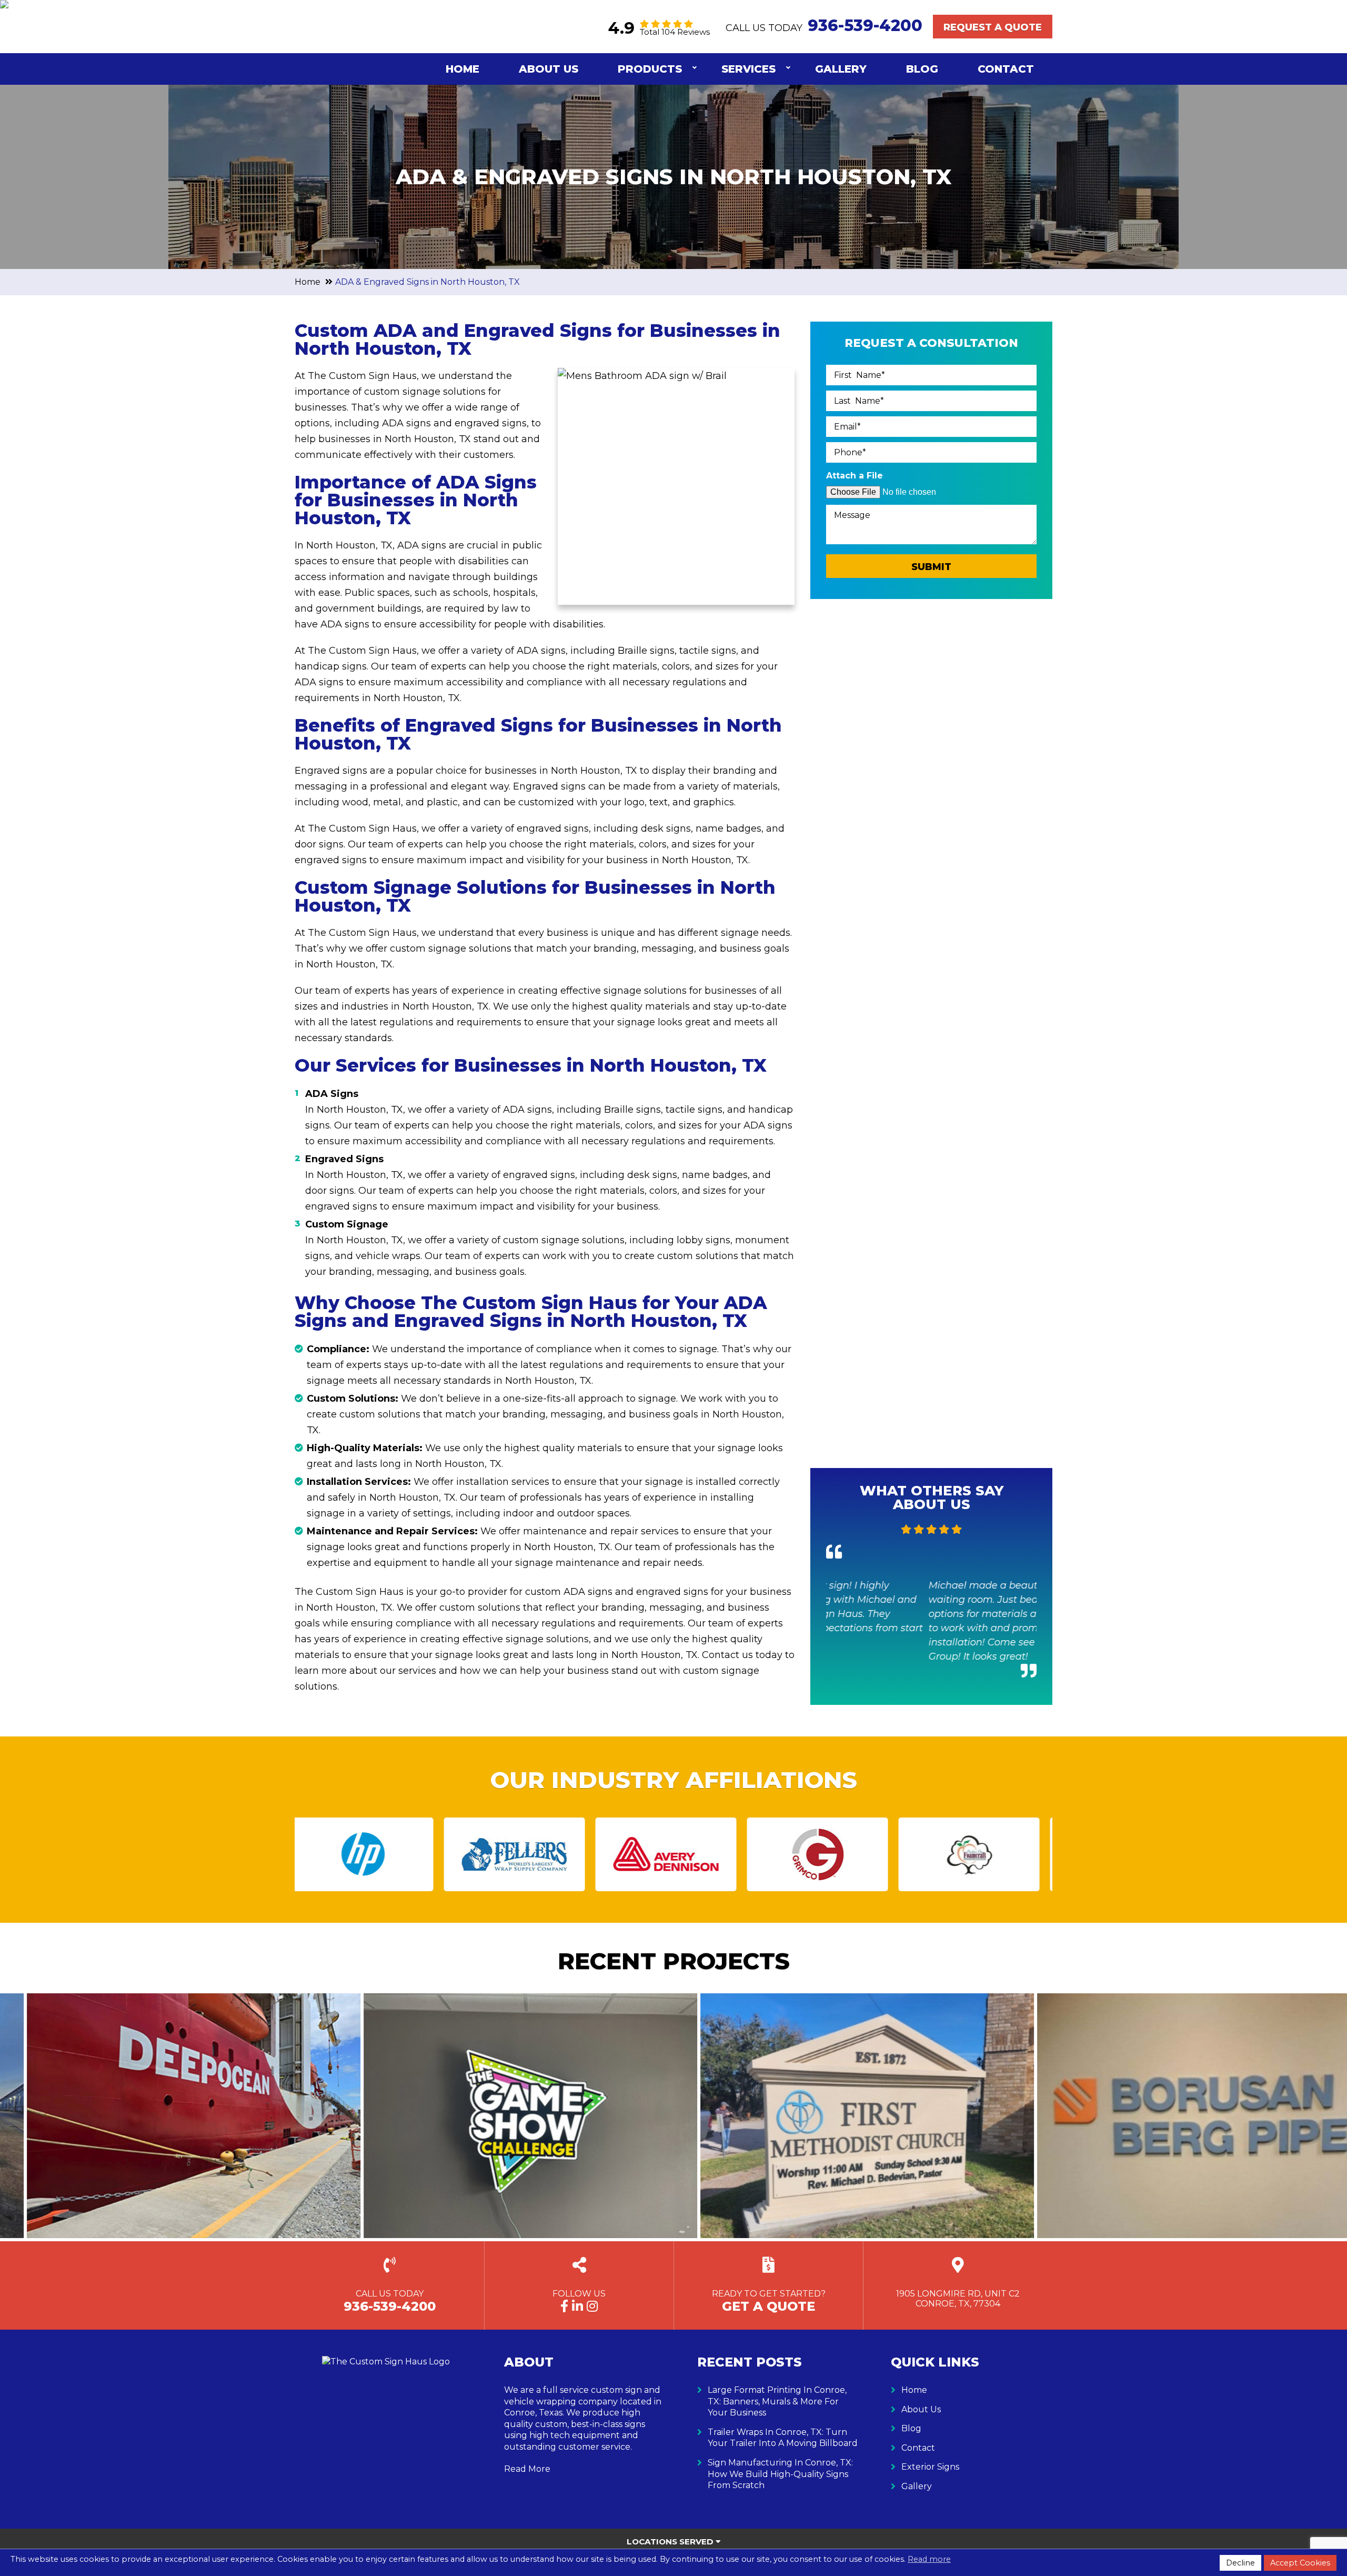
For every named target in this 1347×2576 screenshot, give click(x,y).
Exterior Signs (930, 2467)
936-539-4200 (865, 26)
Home (463, 69)
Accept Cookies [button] (1300, 2563)
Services (748, 69)
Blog (922, 69)
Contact (1006, 69)
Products (650, 69)
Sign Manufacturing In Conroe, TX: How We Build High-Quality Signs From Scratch (780, 2474)
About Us (549, 69)
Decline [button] (1240, 2563)
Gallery (841, 69)
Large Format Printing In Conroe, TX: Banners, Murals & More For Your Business (777, 2401)
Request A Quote (993, 27)
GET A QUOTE (768, 2306)
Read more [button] (929, 2559)
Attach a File (855, 476)
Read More (527, 2469)
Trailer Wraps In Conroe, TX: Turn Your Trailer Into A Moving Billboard (783, 2438)
